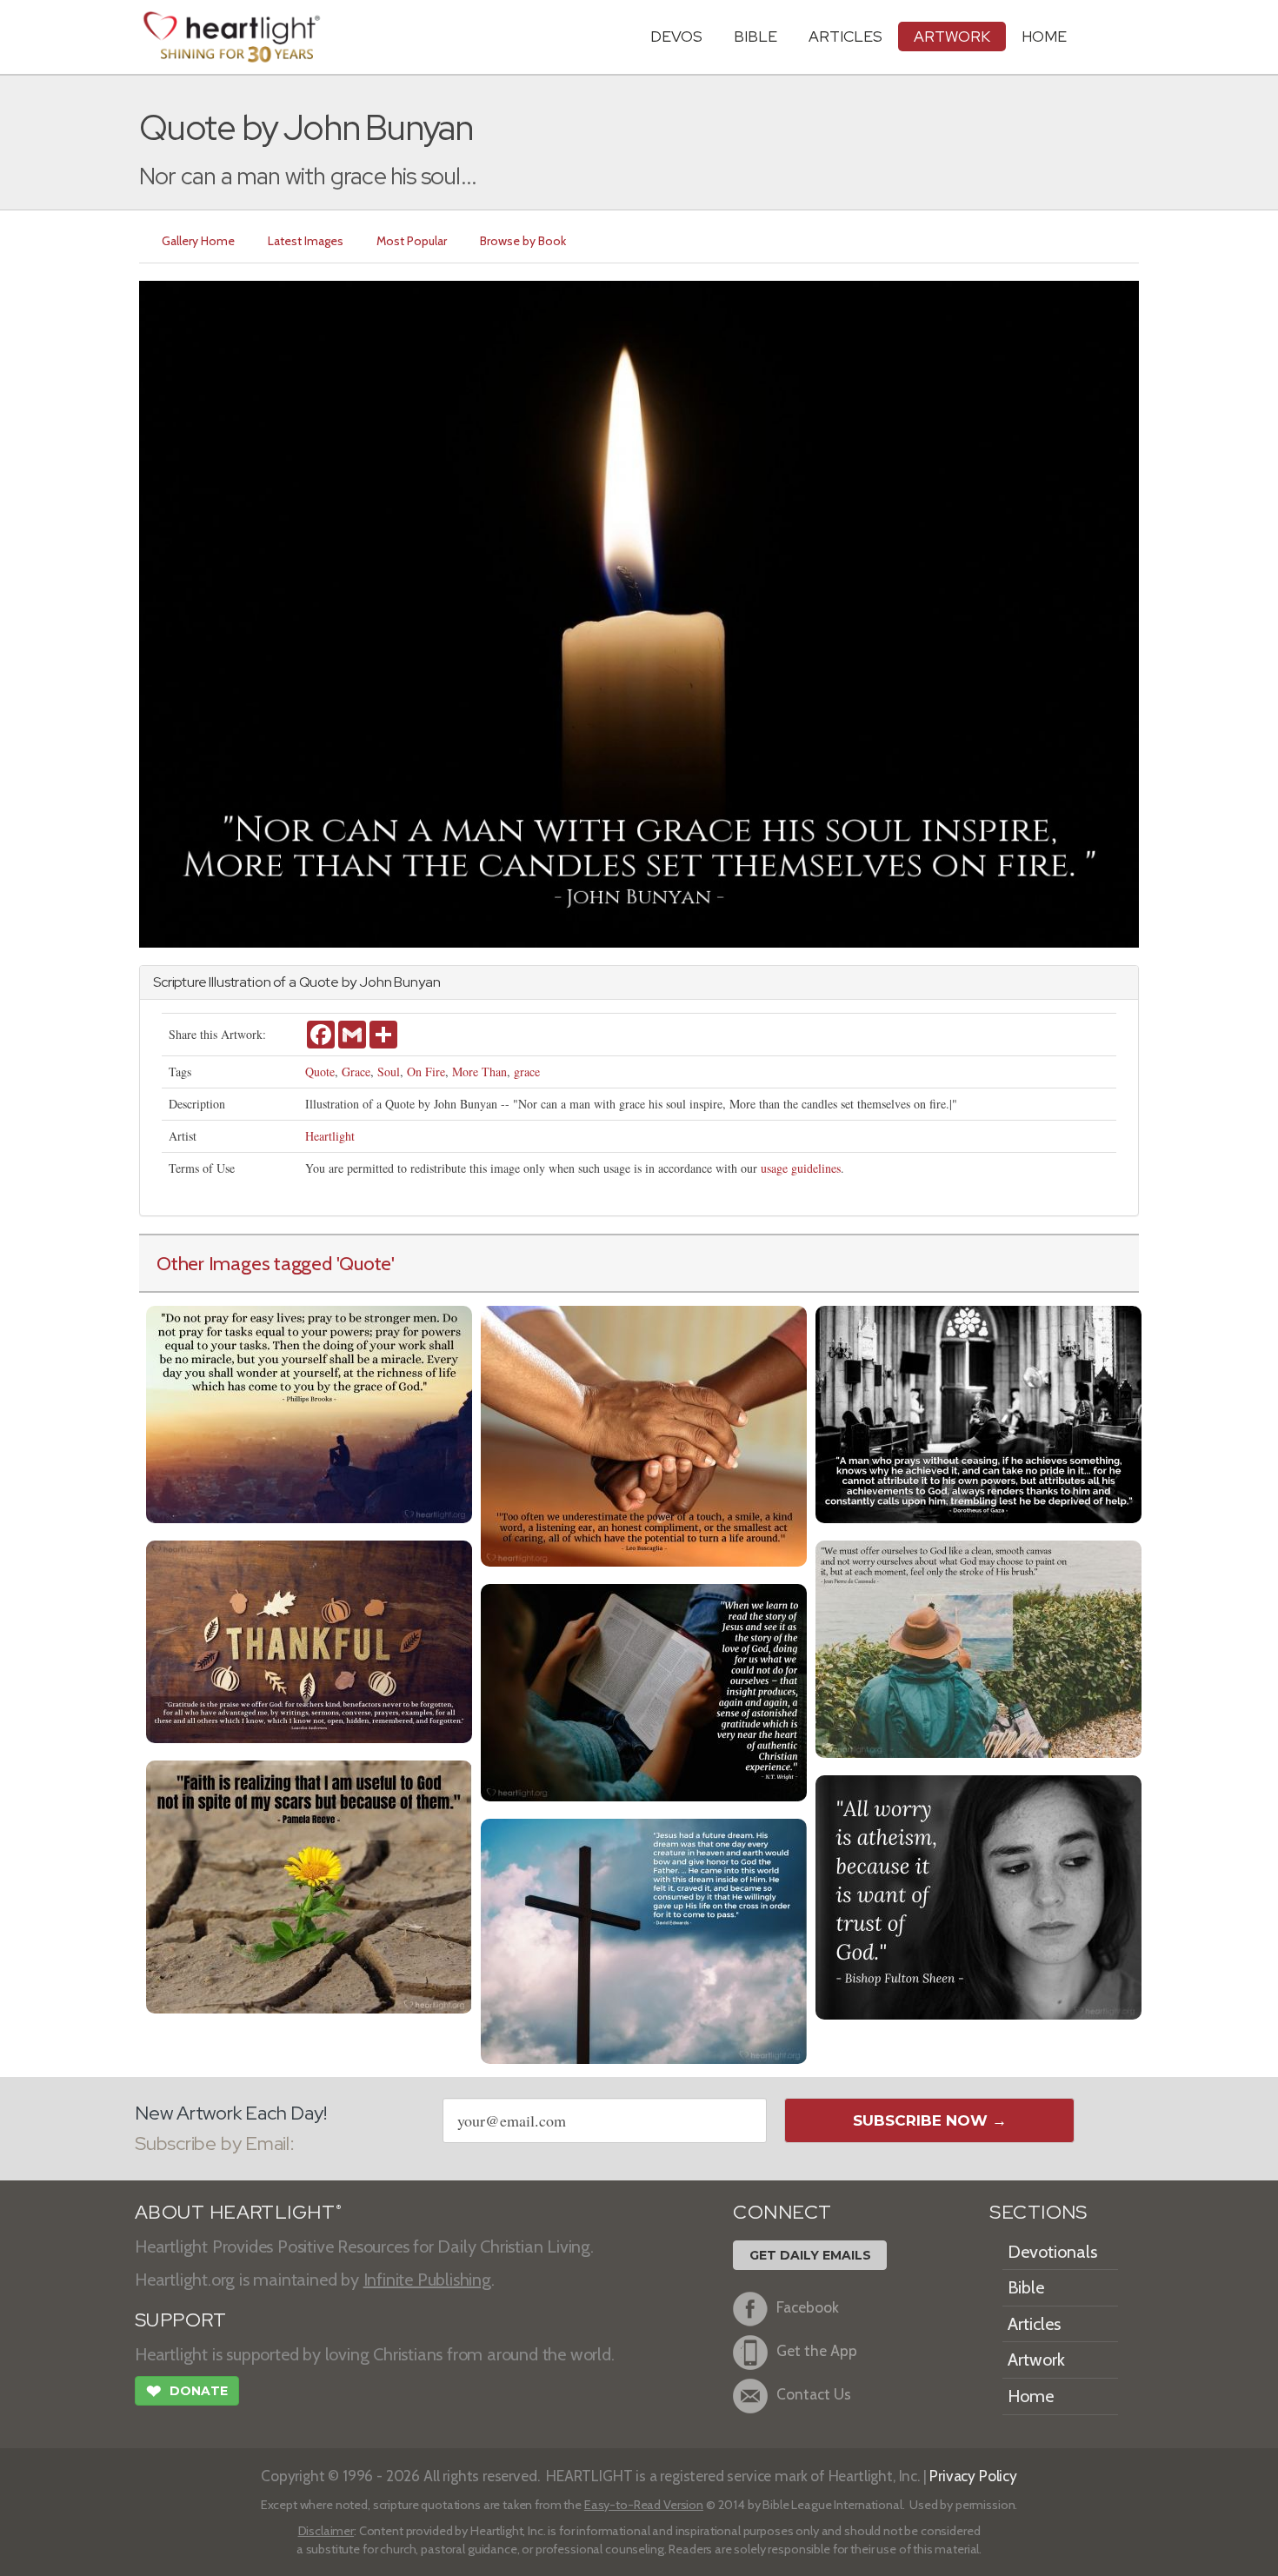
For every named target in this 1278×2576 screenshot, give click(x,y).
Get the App (817, 2350)
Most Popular (412, 241)
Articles (845, 36)
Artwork (952, 36)
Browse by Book (523, 241)
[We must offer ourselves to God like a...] (978, 1647)
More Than (479, 1072)
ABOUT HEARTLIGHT (238, 2212)
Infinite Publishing (427, 2280)
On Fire (426, 1072)
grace (527, 1072)
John (375, 982)
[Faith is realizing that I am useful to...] (309, 1885)
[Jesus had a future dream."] (644, 1939)
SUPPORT (180, 2320)
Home (1031, 2396)
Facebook (808, 2307)
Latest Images (306, 241)
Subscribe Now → (930, 2120)
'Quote (364, 1263)
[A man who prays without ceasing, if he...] (978, 1412)
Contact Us (814, 2394)
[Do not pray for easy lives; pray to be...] (309, 1412)
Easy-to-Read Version (644, 2505)
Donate (187, 2391)
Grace (356, 1072)
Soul (389, 1072)
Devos (676, 36)
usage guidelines (801, 1168)
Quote (320, 1072)
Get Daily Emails (810, 2255)
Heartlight (330, 1136)
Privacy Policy (973, 2476)
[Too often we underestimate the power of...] (644, 1434)
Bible (755, 36)
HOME (1044, 36)
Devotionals (1052, 2252)
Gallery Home (198, 241)
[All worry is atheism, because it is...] (978, 1896)
